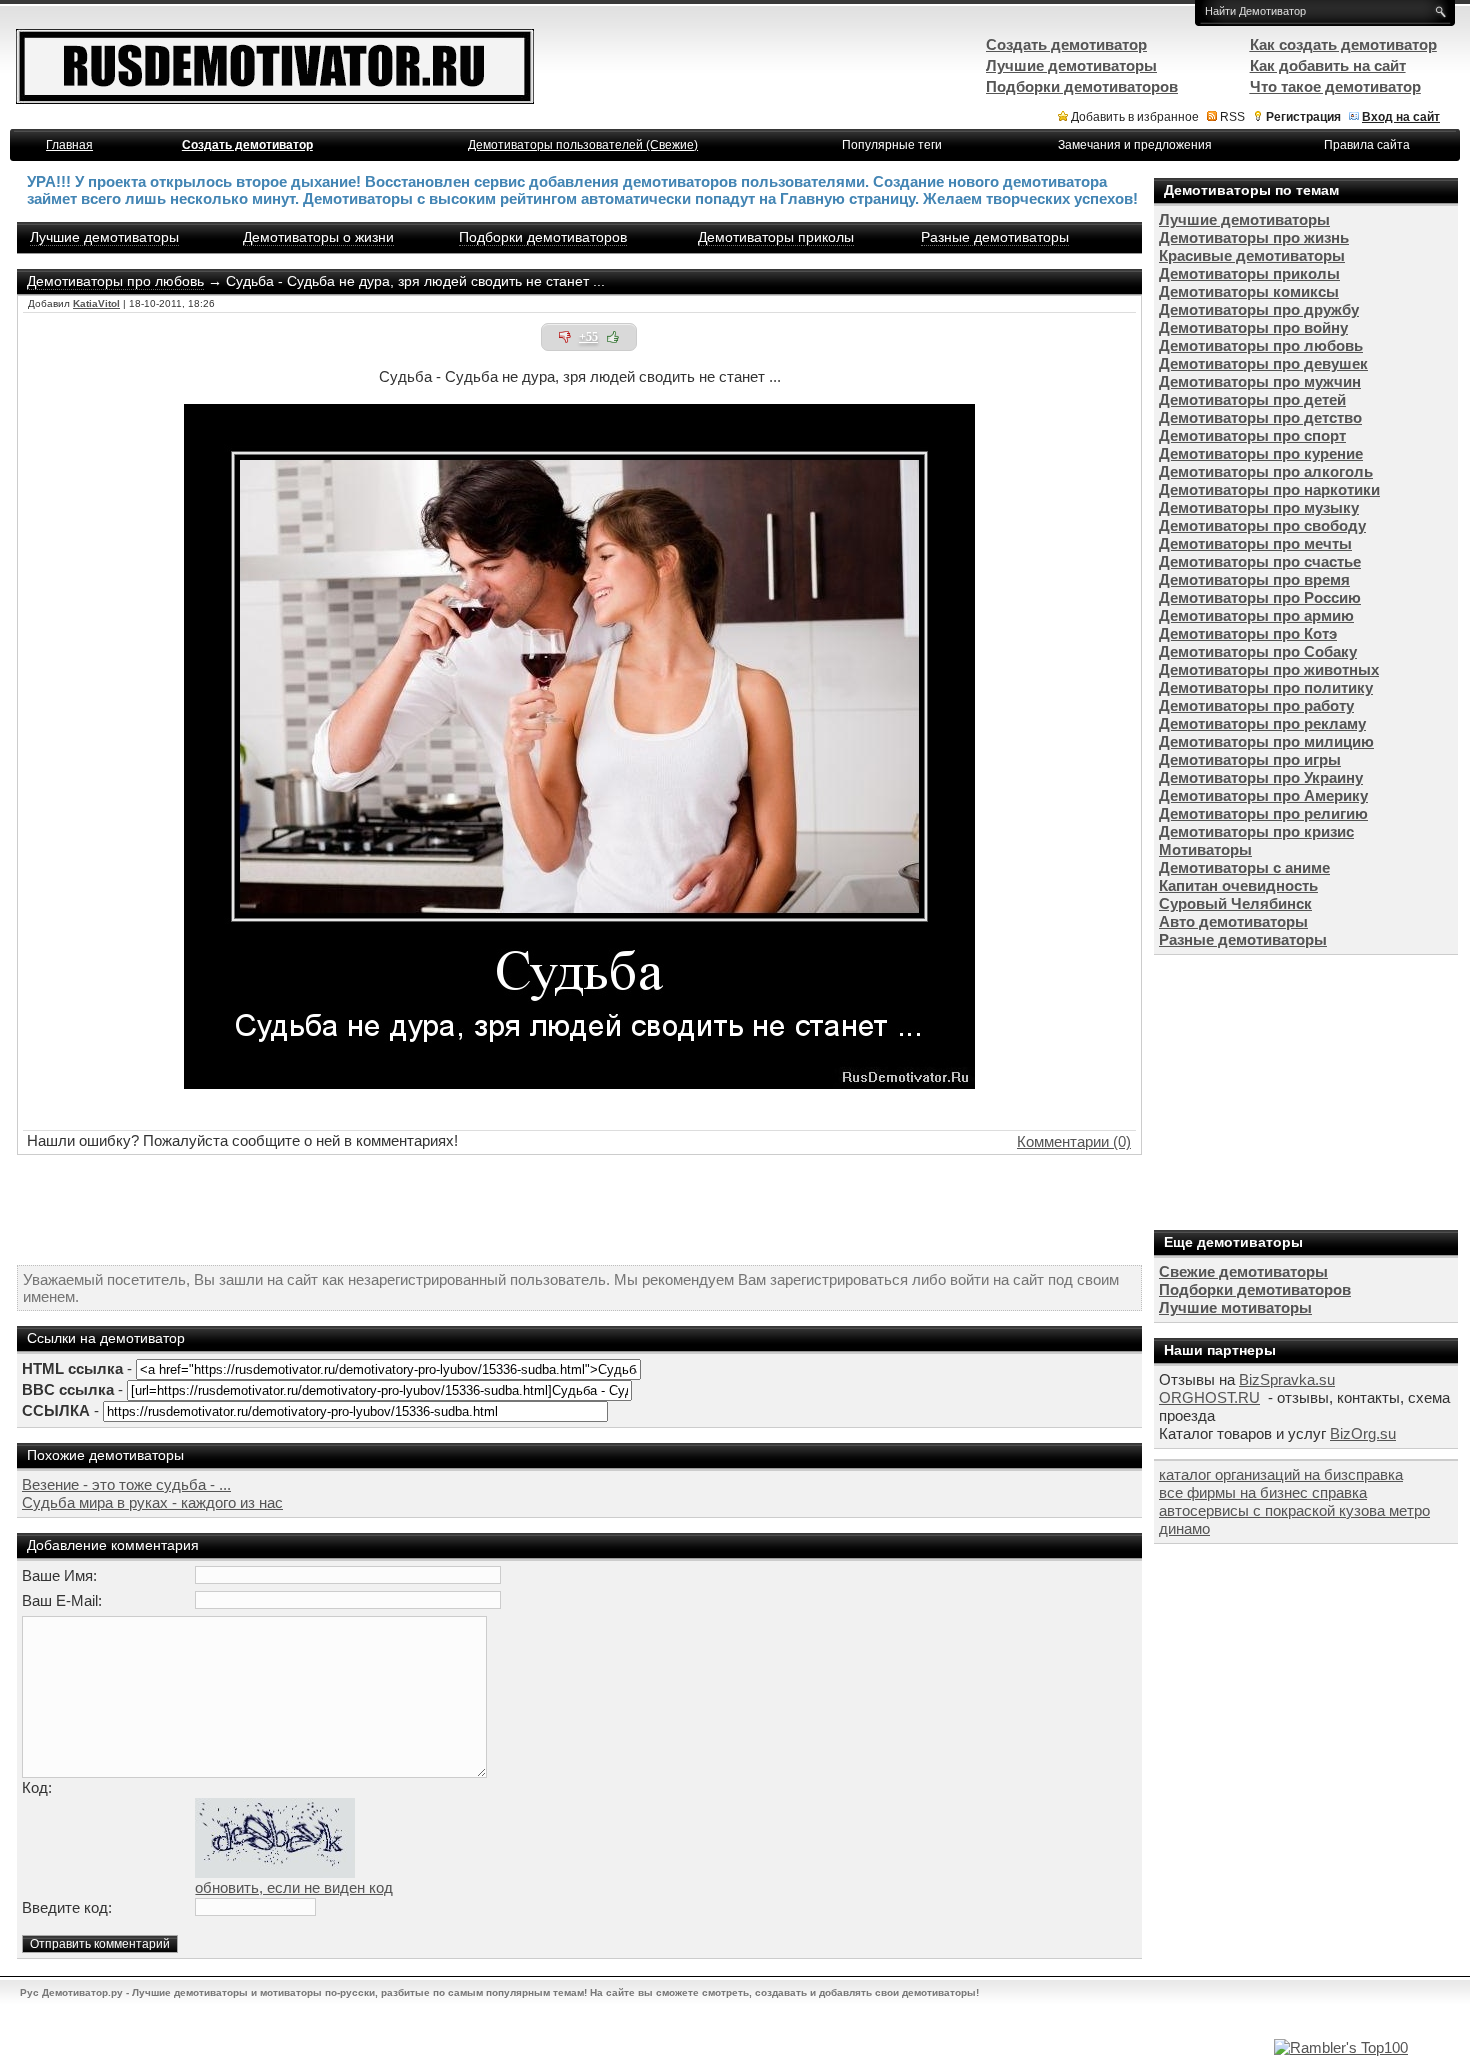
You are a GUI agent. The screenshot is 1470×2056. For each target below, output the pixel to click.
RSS (1232, 117)
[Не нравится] (565, 337)
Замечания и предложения (1135, 145)
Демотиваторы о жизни (318, 237)
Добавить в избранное (1135, 117)
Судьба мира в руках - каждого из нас (152, 1502)
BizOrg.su (1363, 1433)
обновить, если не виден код (294, 1887)
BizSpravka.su (1287, 1379)
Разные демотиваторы (995, 237)
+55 (588, 337)
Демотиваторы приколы (776, 237)
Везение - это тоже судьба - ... (126, 1484)
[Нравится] (613, 337)
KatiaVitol (96, 303)
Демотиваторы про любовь (115, 281)
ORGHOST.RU (1209, 1397)
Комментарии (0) (1074, 1141)
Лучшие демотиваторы (104, 237)
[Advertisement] (580, 1210)
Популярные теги (892, 145)
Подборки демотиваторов (543, 237)
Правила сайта (1367, 145)
